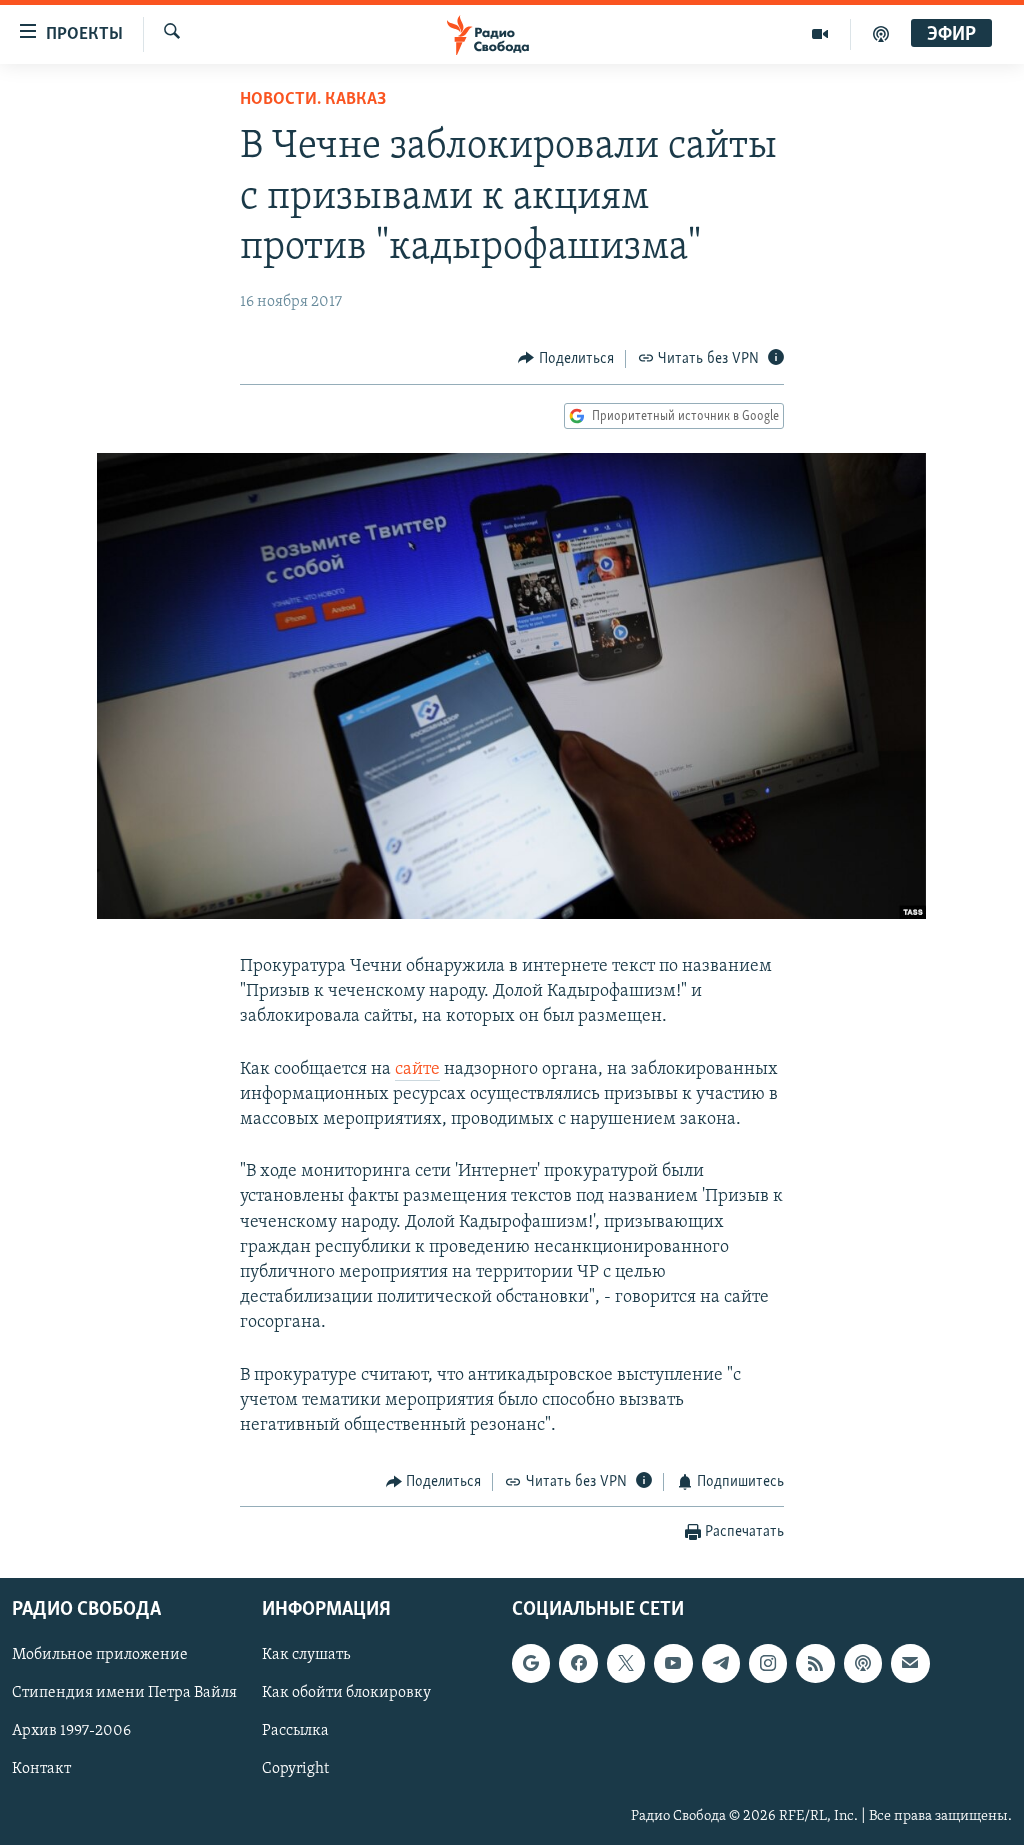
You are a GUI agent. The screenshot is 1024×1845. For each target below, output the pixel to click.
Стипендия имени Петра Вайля (124, 1693)
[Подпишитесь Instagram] (768, 1663)
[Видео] (820, 34)
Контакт (41, 1769)
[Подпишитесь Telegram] (721, 1663)
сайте (417, 1070)
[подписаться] (910, 1663)
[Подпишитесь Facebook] (578, 1663)
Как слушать (306, 1655)
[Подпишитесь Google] (531, 1663)
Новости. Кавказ (313, 100)
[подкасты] (881, 34)
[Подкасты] (863, 1663)
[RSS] (815, 1663)
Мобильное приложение (100, 1655)
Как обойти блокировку (346, 1693)
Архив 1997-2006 (71, 1731)
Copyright (295, 1769)
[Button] (566, 359)
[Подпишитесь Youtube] (673, 1663)
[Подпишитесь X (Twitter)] (626, 1663)
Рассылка (295, 1731)
